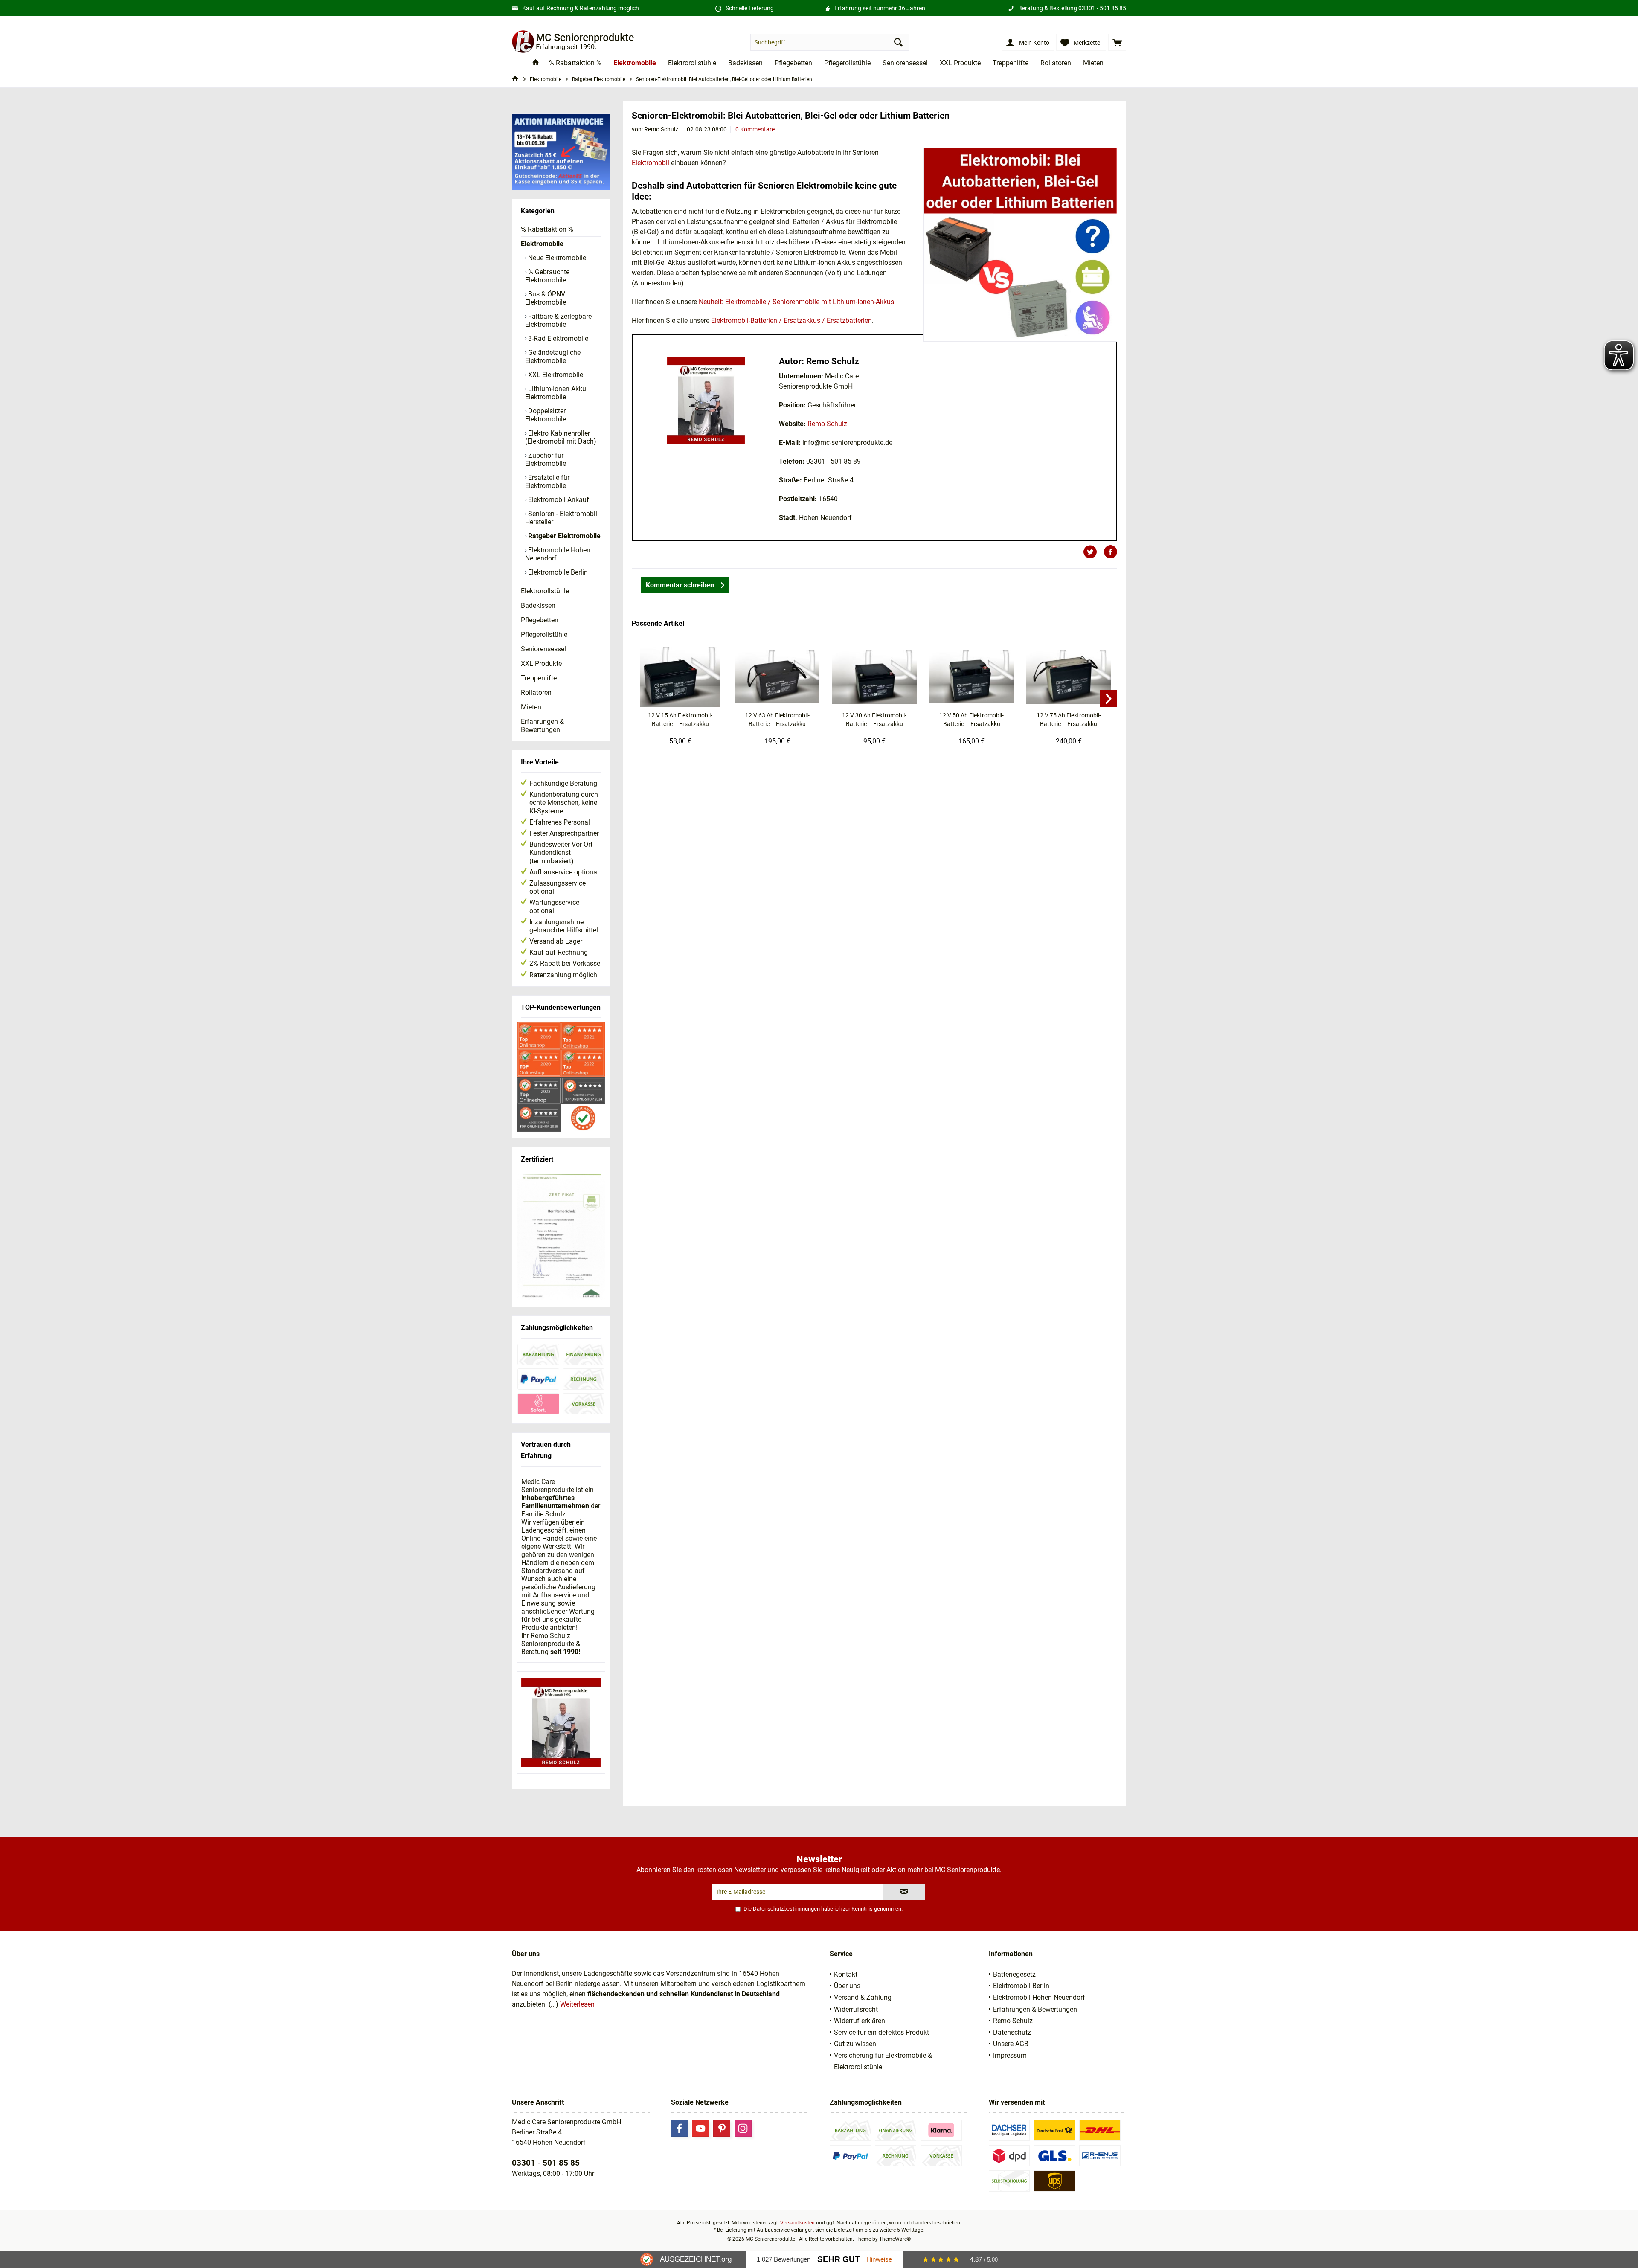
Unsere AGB (1011, 2044)
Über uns (847, 1986)
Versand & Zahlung (863, 1997)
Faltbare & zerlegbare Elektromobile (558, 320)
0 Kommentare (755, 129)
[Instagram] (743, 2128)
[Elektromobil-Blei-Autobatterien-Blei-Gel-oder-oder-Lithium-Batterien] (1020, 245)
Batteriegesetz (1014, 1974)
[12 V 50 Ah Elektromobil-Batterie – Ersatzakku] (972, 677)
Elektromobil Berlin (1021, 1986)
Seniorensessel (543, 649)
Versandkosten (797, 2223)
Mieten (531, 707)
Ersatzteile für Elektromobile (547, 482)
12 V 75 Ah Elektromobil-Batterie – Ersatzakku (1069, 720)
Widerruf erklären (860, 2021)
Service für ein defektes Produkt (881, 2032)
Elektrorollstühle (545, 591)
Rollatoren (536, 693)
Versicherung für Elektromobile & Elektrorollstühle (883, 2061)
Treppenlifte (539, 678)
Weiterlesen (577, 2004)
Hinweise (879, 2259)
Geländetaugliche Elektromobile (553, 357)
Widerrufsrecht (856, 2009)
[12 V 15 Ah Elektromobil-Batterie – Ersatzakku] (680, 677)
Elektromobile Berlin (557, 572)
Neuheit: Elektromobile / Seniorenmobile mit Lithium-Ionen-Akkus (796, 302)
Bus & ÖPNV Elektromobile (546, 298)
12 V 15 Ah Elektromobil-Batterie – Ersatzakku (680, 720)
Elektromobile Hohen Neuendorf (558, 554)
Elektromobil (651, 163)
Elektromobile (542, 244)
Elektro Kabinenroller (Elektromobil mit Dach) (561, 437)
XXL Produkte (541, 664)
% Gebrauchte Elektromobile (547, 276)
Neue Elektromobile (556, 258)
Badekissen (538, 605)
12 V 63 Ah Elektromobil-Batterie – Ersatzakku (777, 720)
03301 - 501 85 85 (1102, 8)
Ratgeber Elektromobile (563, 536)
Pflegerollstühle (544, 635)
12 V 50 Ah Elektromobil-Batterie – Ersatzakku (971, 720)
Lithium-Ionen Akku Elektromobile (556, 393)
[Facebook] (680, 2128)
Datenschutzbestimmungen (786, 1909)
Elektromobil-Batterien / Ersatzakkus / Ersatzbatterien (791, 321)
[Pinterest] (722, 2128)
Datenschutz (1012, 2032)
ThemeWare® (895, 2239)
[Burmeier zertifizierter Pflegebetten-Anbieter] (561, 1237)
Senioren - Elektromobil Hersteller (561, 518)
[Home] (536, 63)
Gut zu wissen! (856, 2044)
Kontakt (846, 1974)
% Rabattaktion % (547, 229)
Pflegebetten (540, 620)
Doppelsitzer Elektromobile (546, 415)
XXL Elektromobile (555, 375)
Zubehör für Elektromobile (546, 459)
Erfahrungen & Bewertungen (542, 726)
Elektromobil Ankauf (558, 500)
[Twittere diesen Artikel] (1093, 552)
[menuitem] (1117, 42)
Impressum (1010, 2055)
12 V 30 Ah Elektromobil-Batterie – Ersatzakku (874, 720)
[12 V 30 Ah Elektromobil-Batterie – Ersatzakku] (874, 677)
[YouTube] (700, 2128)
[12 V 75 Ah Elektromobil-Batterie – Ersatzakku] (1069, 677)
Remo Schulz (827, 424)
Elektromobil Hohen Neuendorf (1039, 1997)
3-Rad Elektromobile (557, 338)
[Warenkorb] (1117, 42)
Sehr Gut (839, 2259)
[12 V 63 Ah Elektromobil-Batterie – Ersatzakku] (778, 677)
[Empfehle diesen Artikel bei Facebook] (1110, 552)
